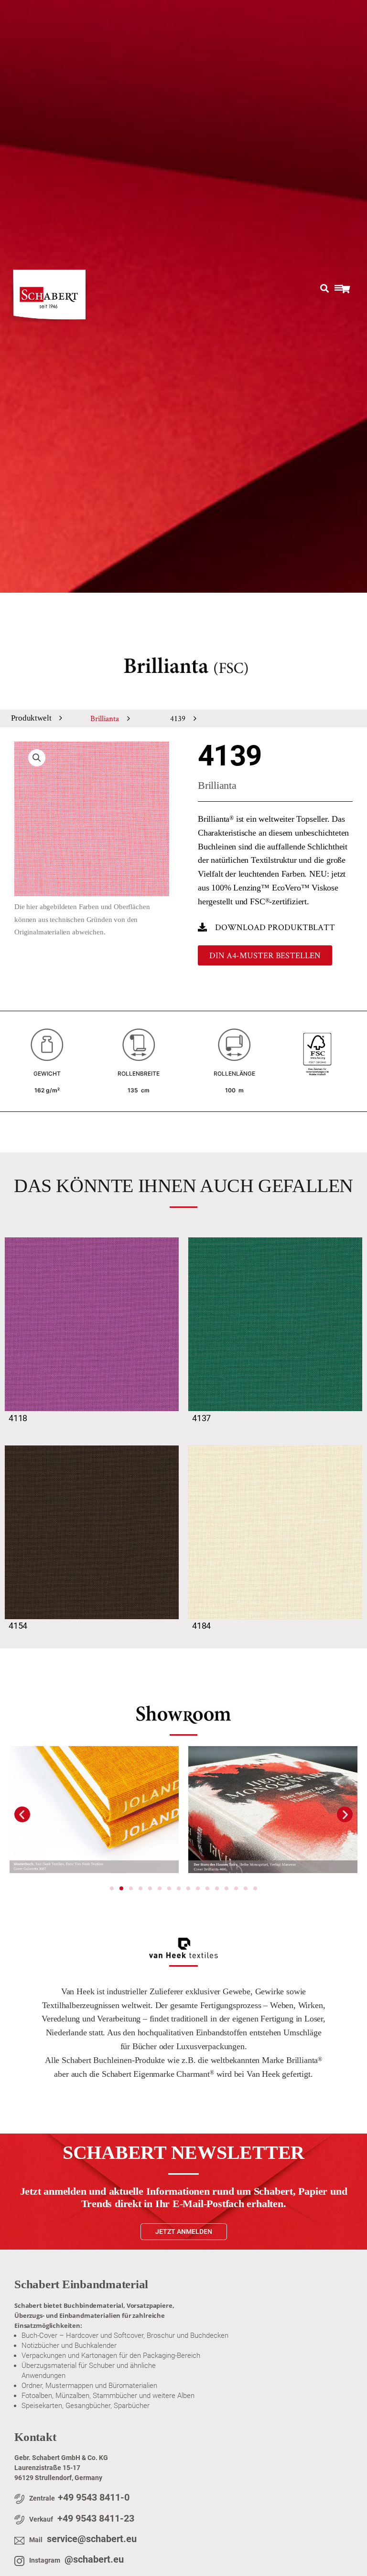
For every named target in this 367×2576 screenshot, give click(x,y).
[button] (37, 758)
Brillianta (105, 718)
